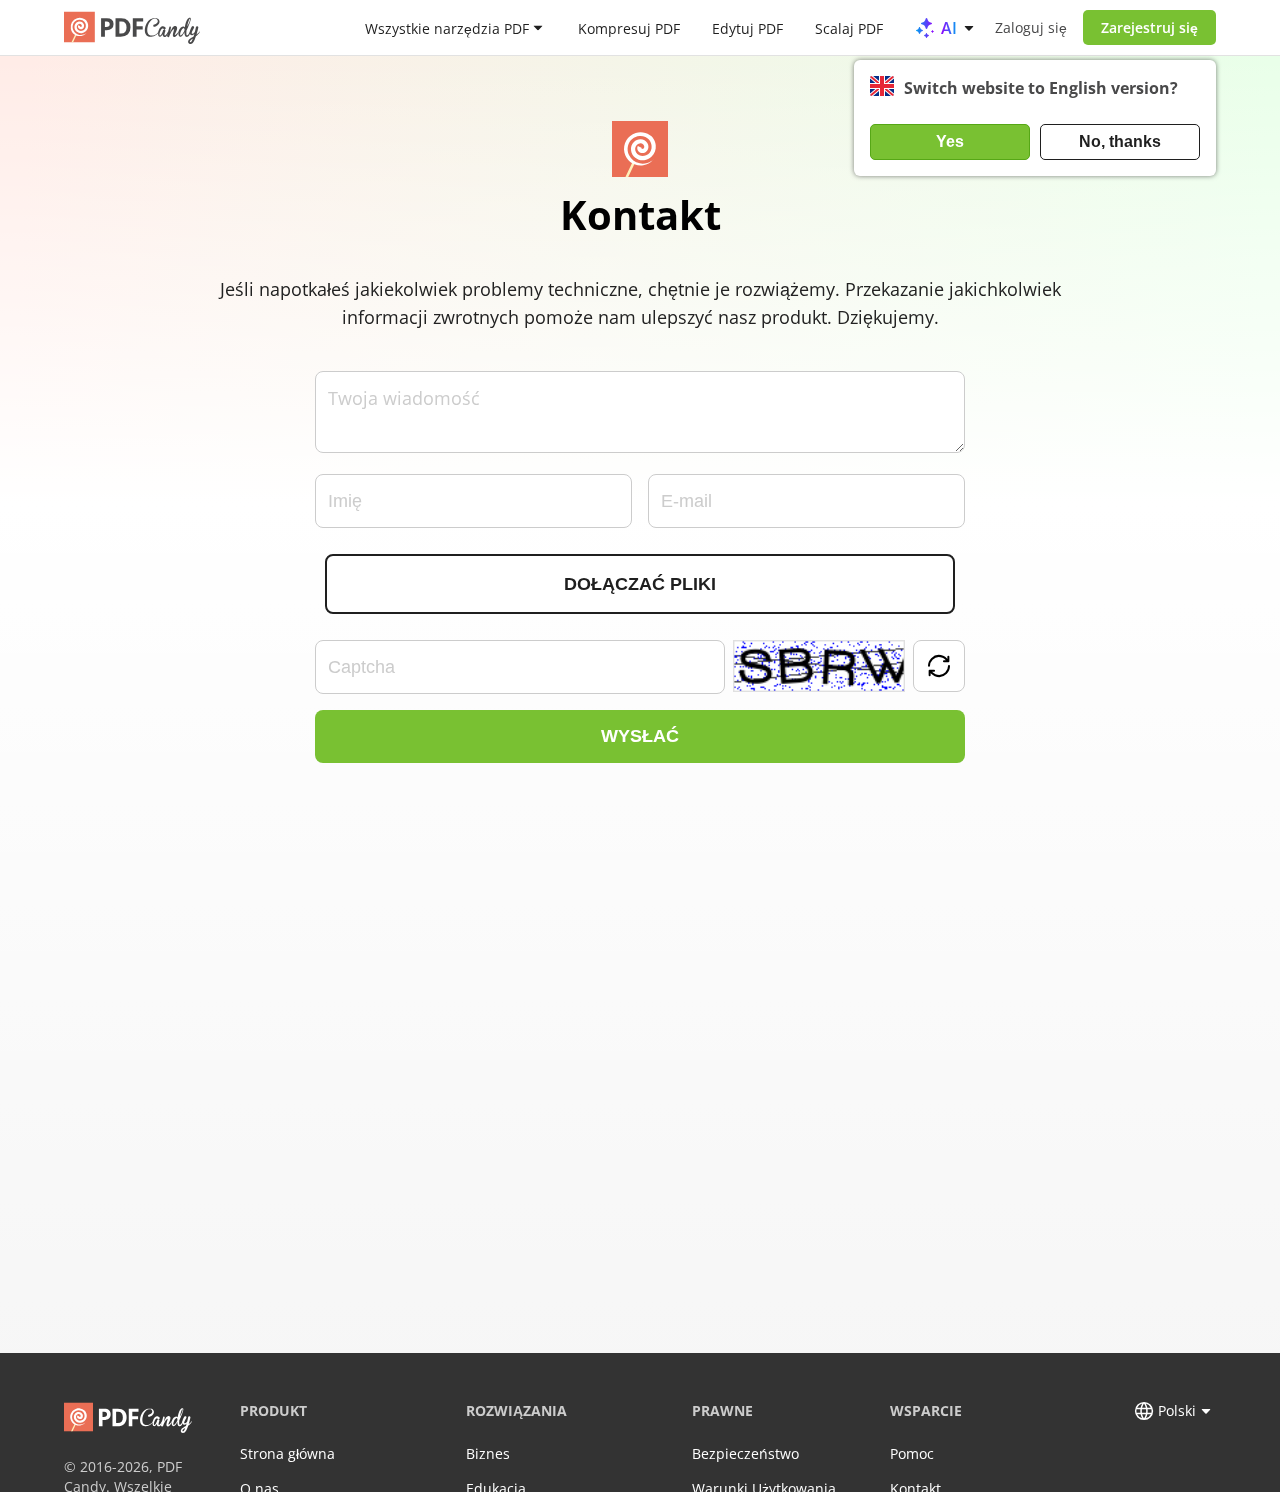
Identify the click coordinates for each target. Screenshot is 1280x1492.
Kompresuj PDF (629, 27)
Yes (950, 141)
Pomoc (912, 1453)
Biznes (488, 1453)
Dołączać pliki (640, 584)
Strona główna (287, 1453)
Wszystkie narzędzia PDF (447, 27)
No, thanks (1120, 141)
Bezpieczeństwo (745, 1453)
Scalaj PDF (849, 27)
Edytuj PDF (747, 27)
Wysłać (640, 736)
